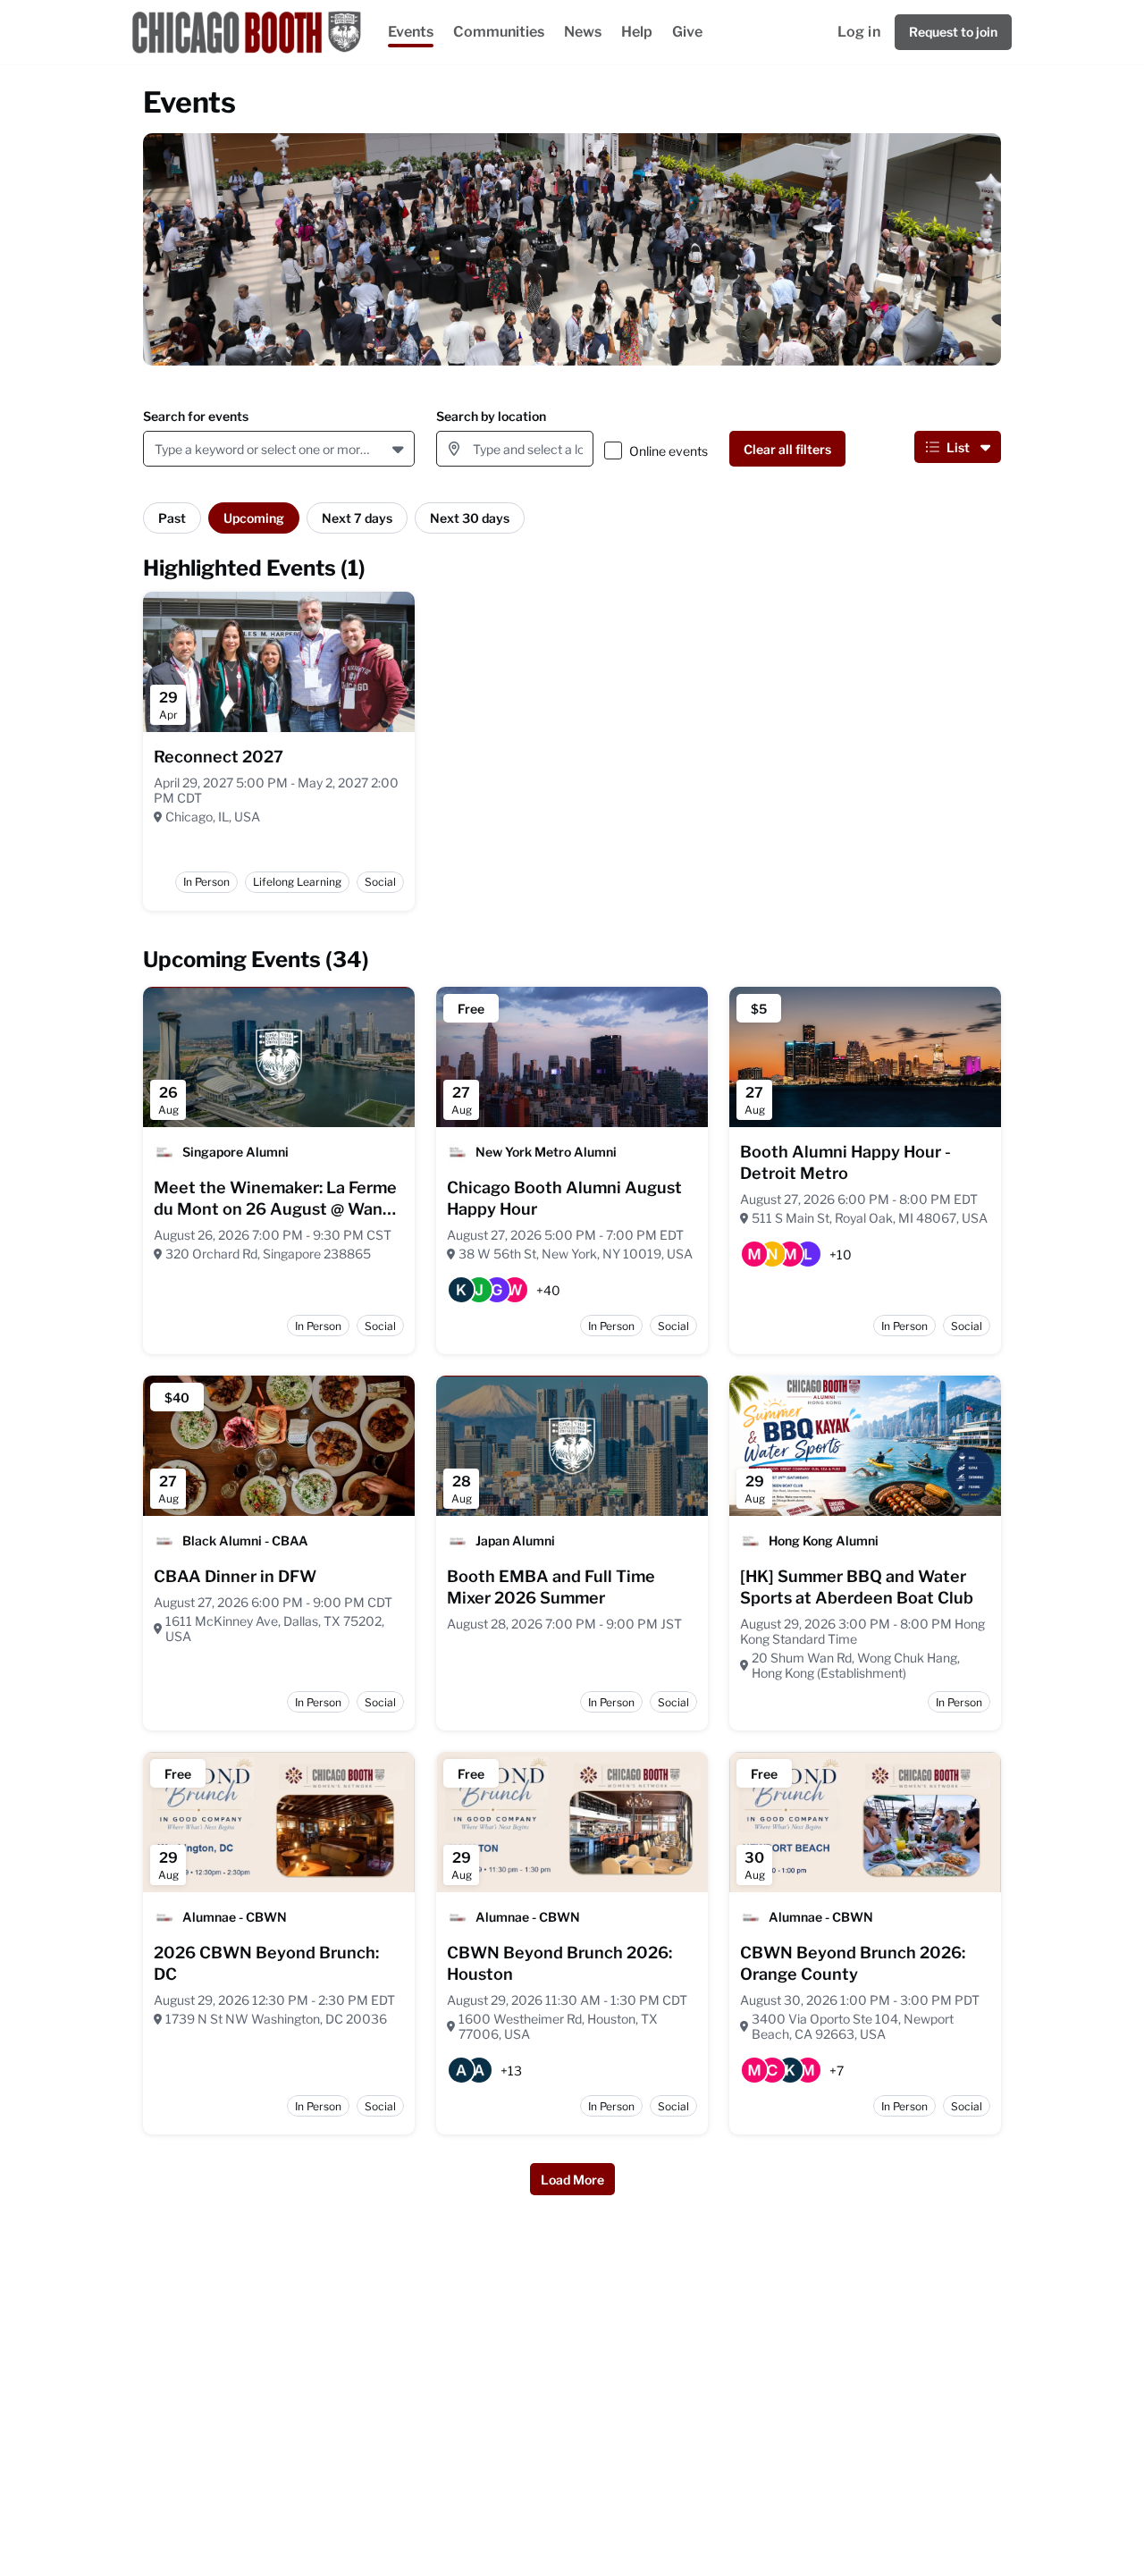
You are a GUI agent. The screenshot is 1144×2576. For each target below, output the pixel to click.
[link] (219, 757)
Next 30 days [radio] (470, 518)
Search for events (196, 416)
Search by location (491, 416)
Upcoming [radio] (254, 518)
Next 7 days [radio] (357, 518)
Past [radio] (172, 518)
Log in (859, 32)
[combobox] (158, 449)
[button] (400, 449)
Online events (669, 451)
